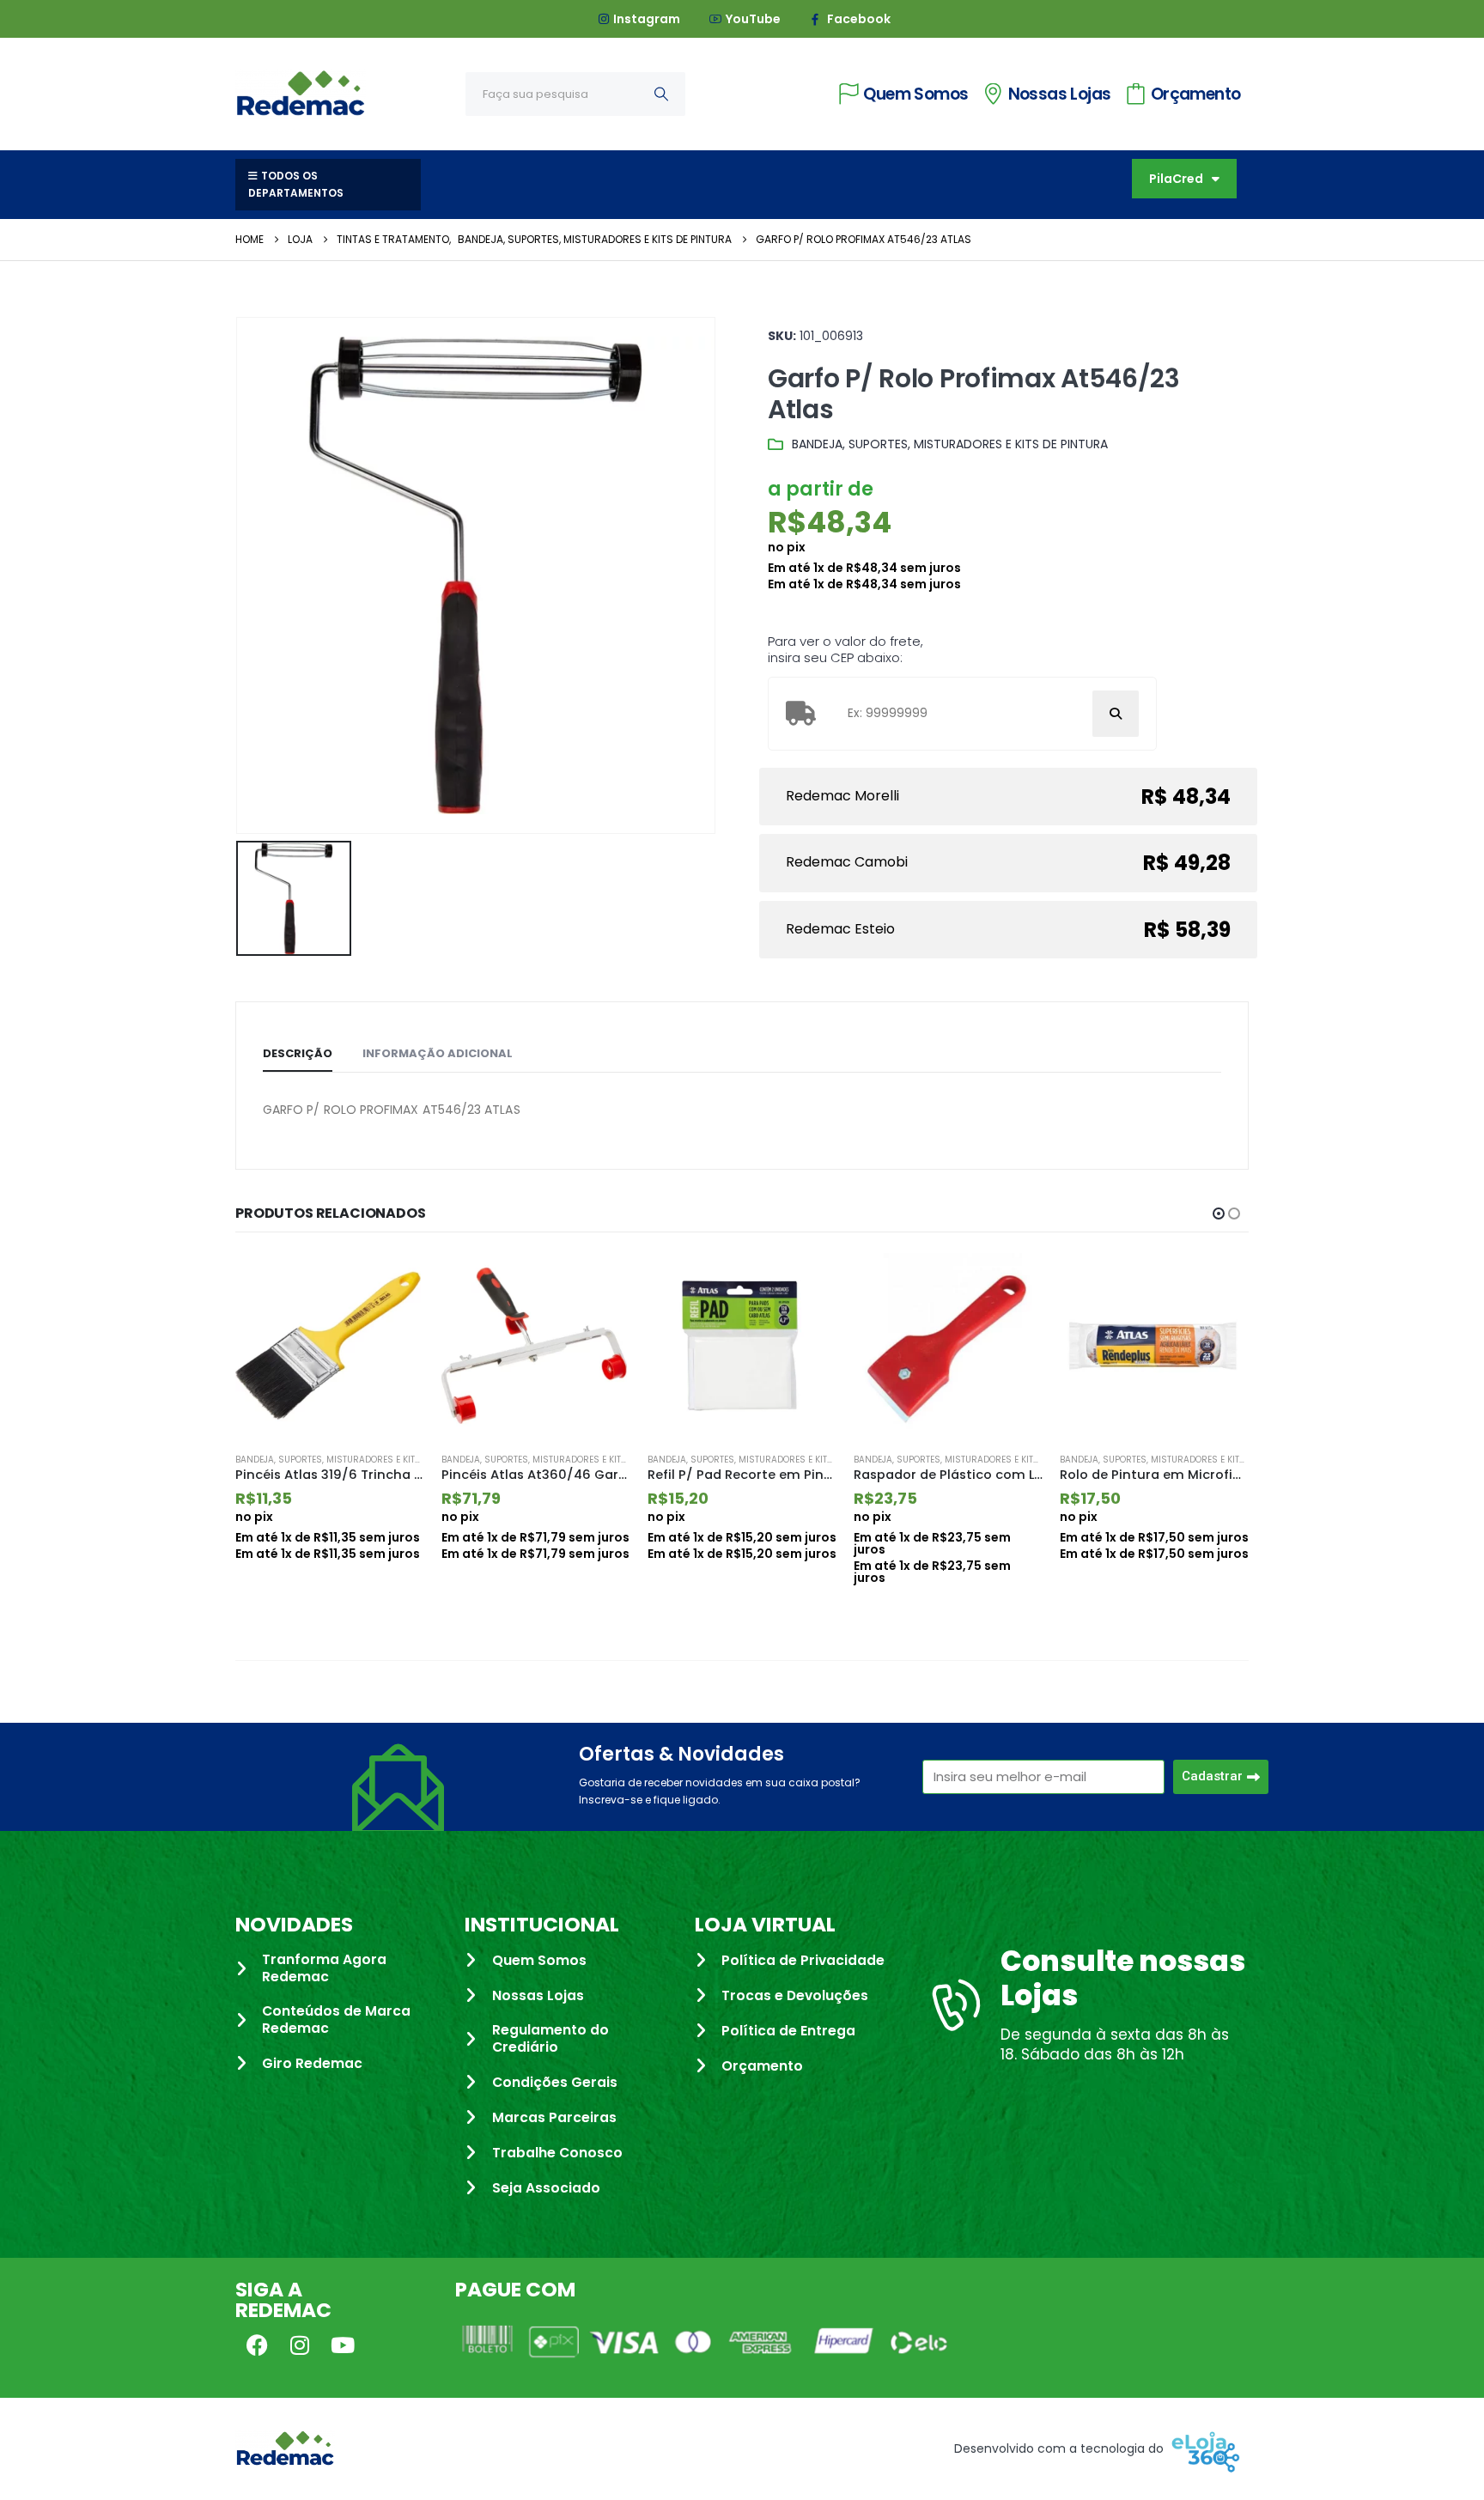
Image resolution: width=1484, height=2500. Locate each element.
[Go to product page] (330, 1346)
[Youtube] (343, 2345)
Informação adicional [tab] (438, 1053)
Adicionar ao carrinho (396, 1281)
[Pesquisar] (661, 94)
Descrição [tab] (298, 1053)
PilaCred (1176, 179)
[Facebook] (257, 2345)
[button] (1219, 1214)
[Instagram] (300, 2345)
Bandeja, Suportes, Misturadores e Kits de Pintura (950, 444)
